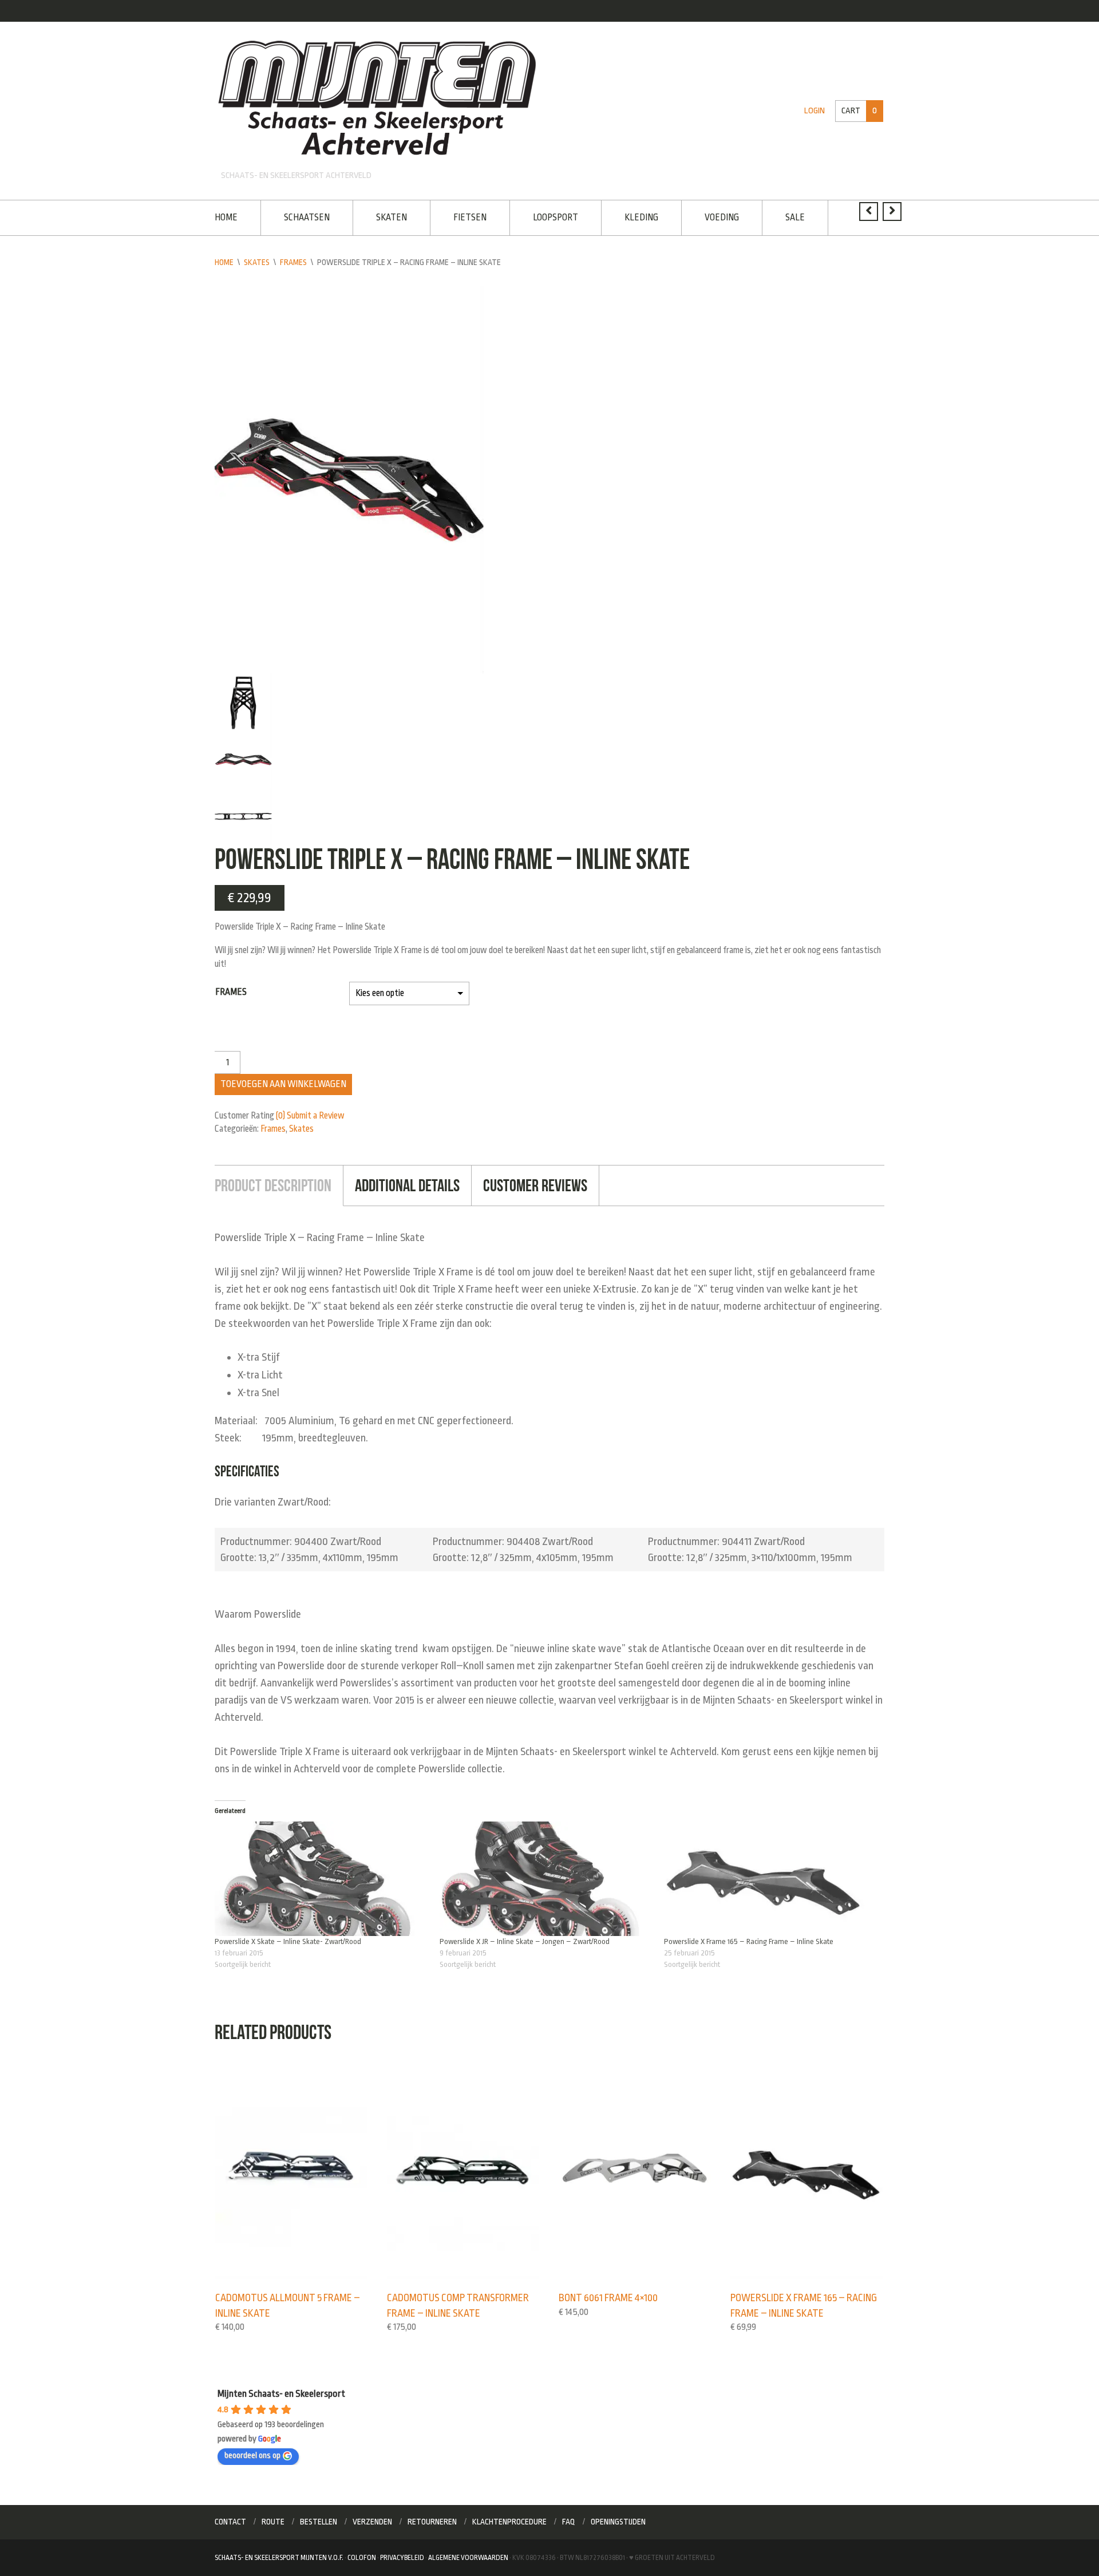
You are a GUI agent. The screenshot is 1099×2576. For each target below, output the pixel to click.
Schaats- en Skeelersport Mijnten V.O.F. (279, 2558)
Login (815, 111)
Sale (795, 218)
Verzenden (372, 2522)
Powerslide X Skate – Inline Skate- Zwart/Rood (288, 1941)
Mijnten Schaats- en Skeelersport (281, 2394)
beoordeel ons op (252, 2456)
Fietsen (470, 218)
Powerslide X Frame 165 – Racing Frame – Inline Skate (749, 1941)
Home (226, 218)
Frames (293, 262)
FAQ (569, 2522)
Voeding (722, 218)
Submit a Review (316, 1116)
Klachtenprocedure (509, 2522)
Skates (257, 262)
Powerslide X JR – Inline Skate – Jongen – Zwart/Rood (525, 1941)
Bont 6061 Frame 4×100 (608, 2298)
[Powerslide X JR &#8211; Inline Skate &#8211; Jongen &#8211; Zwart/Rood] (546, 1879)
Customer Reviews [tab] (535, 1185)
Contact (230, 2522)
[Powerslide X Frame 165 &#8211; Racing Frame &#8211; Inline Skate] (771, 1879)
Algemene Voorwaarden (468, 2558)
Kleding (641, 218)
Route (273, 2522)
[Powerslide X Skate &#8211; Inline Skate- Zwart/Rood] (321, 1879)
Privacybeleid (402, 2558)
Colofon (362, 2558)
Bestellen (319, 2522)
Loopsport (556, 218)
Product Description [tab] (273, 1185)
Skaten (392, 218)
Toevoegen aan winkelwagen (283, 1084)
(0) (280, 1116)
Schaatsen (307, 218)
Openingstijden (618, 2522)
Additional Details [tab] (407, 1185)
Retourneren (432, 2522)
